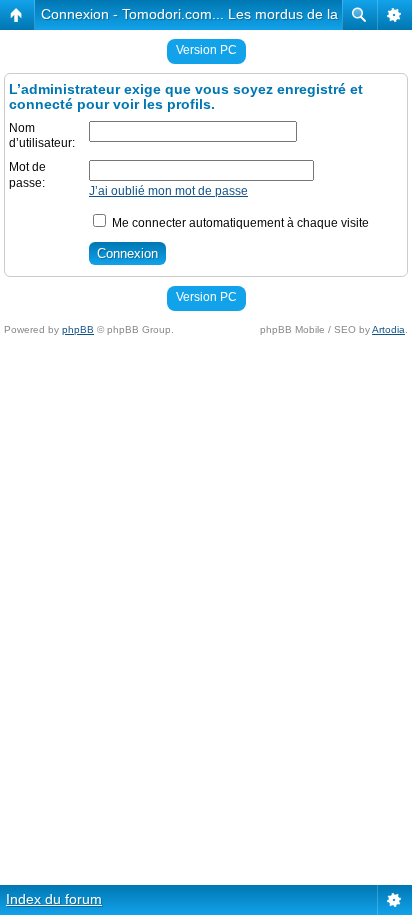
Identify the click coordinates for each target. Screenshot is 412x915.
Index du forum (54, 899)
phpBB (78, 329)
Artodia (388, 329)
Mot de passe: (27, 175)
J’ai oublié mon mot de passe (168, 191)
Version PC (206, 50)
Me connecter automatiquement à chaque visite (239, 223)
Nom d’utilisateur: (42, 136)
